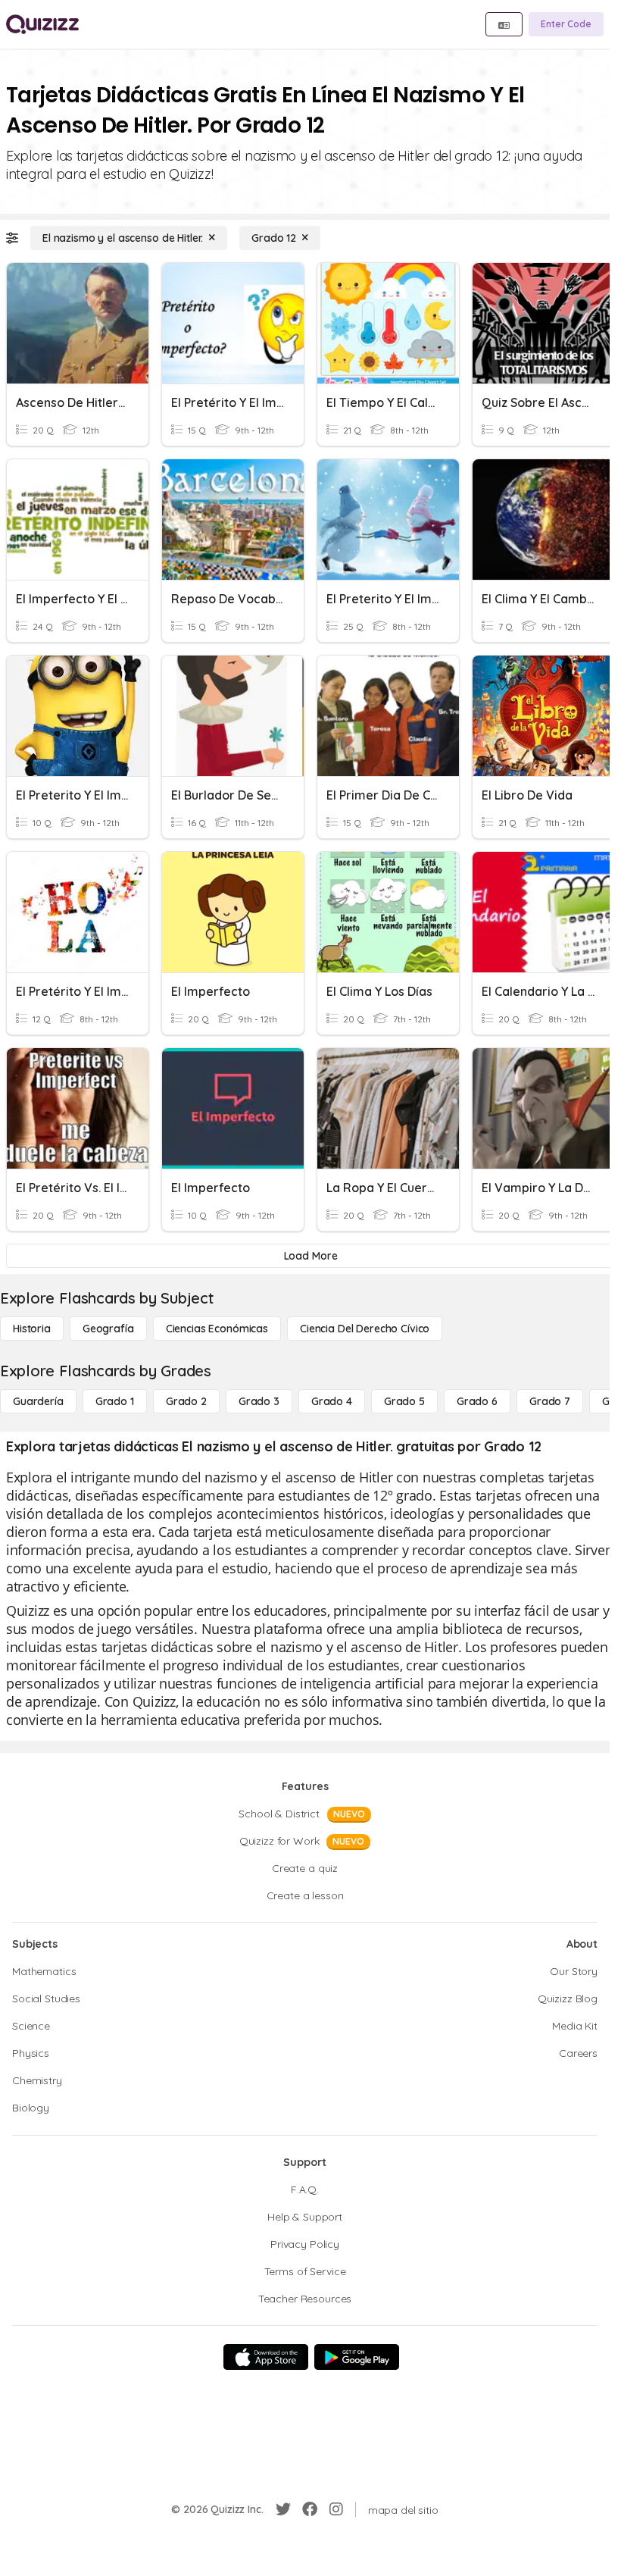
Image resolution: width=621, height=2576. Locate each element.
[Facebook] (310, 2509)
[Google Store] (357, 2357)
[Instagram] (336, 2509)
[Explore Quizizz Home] (42, 24)
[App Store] (266, 2357)
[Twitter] (283, 2509)
